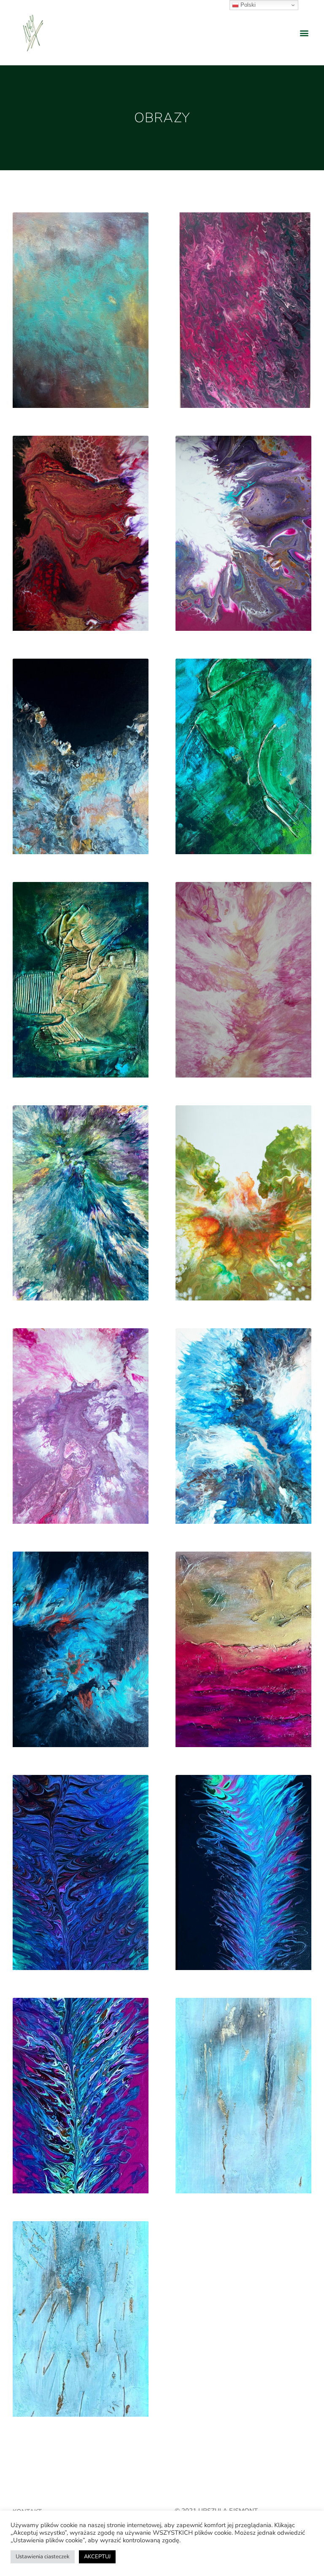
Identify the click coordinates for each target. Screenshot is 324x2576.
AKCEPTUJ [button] (97, 2557)
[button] (304, 33)
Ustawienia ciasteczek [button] (43, 2557)
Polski (247, 5)
